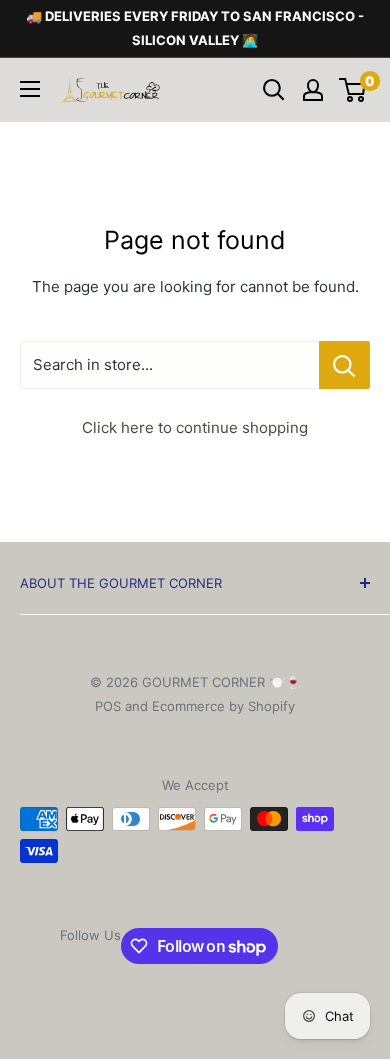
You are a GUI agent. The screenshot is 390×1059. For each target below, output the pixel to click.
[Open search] (274, 90)
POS (108, 706)
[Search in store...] (344, 365)
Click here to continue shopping (195, 427)
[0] (353, 90)
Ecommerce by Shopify (223, 706)
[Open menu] (30, 89)
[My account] (313, 90)
